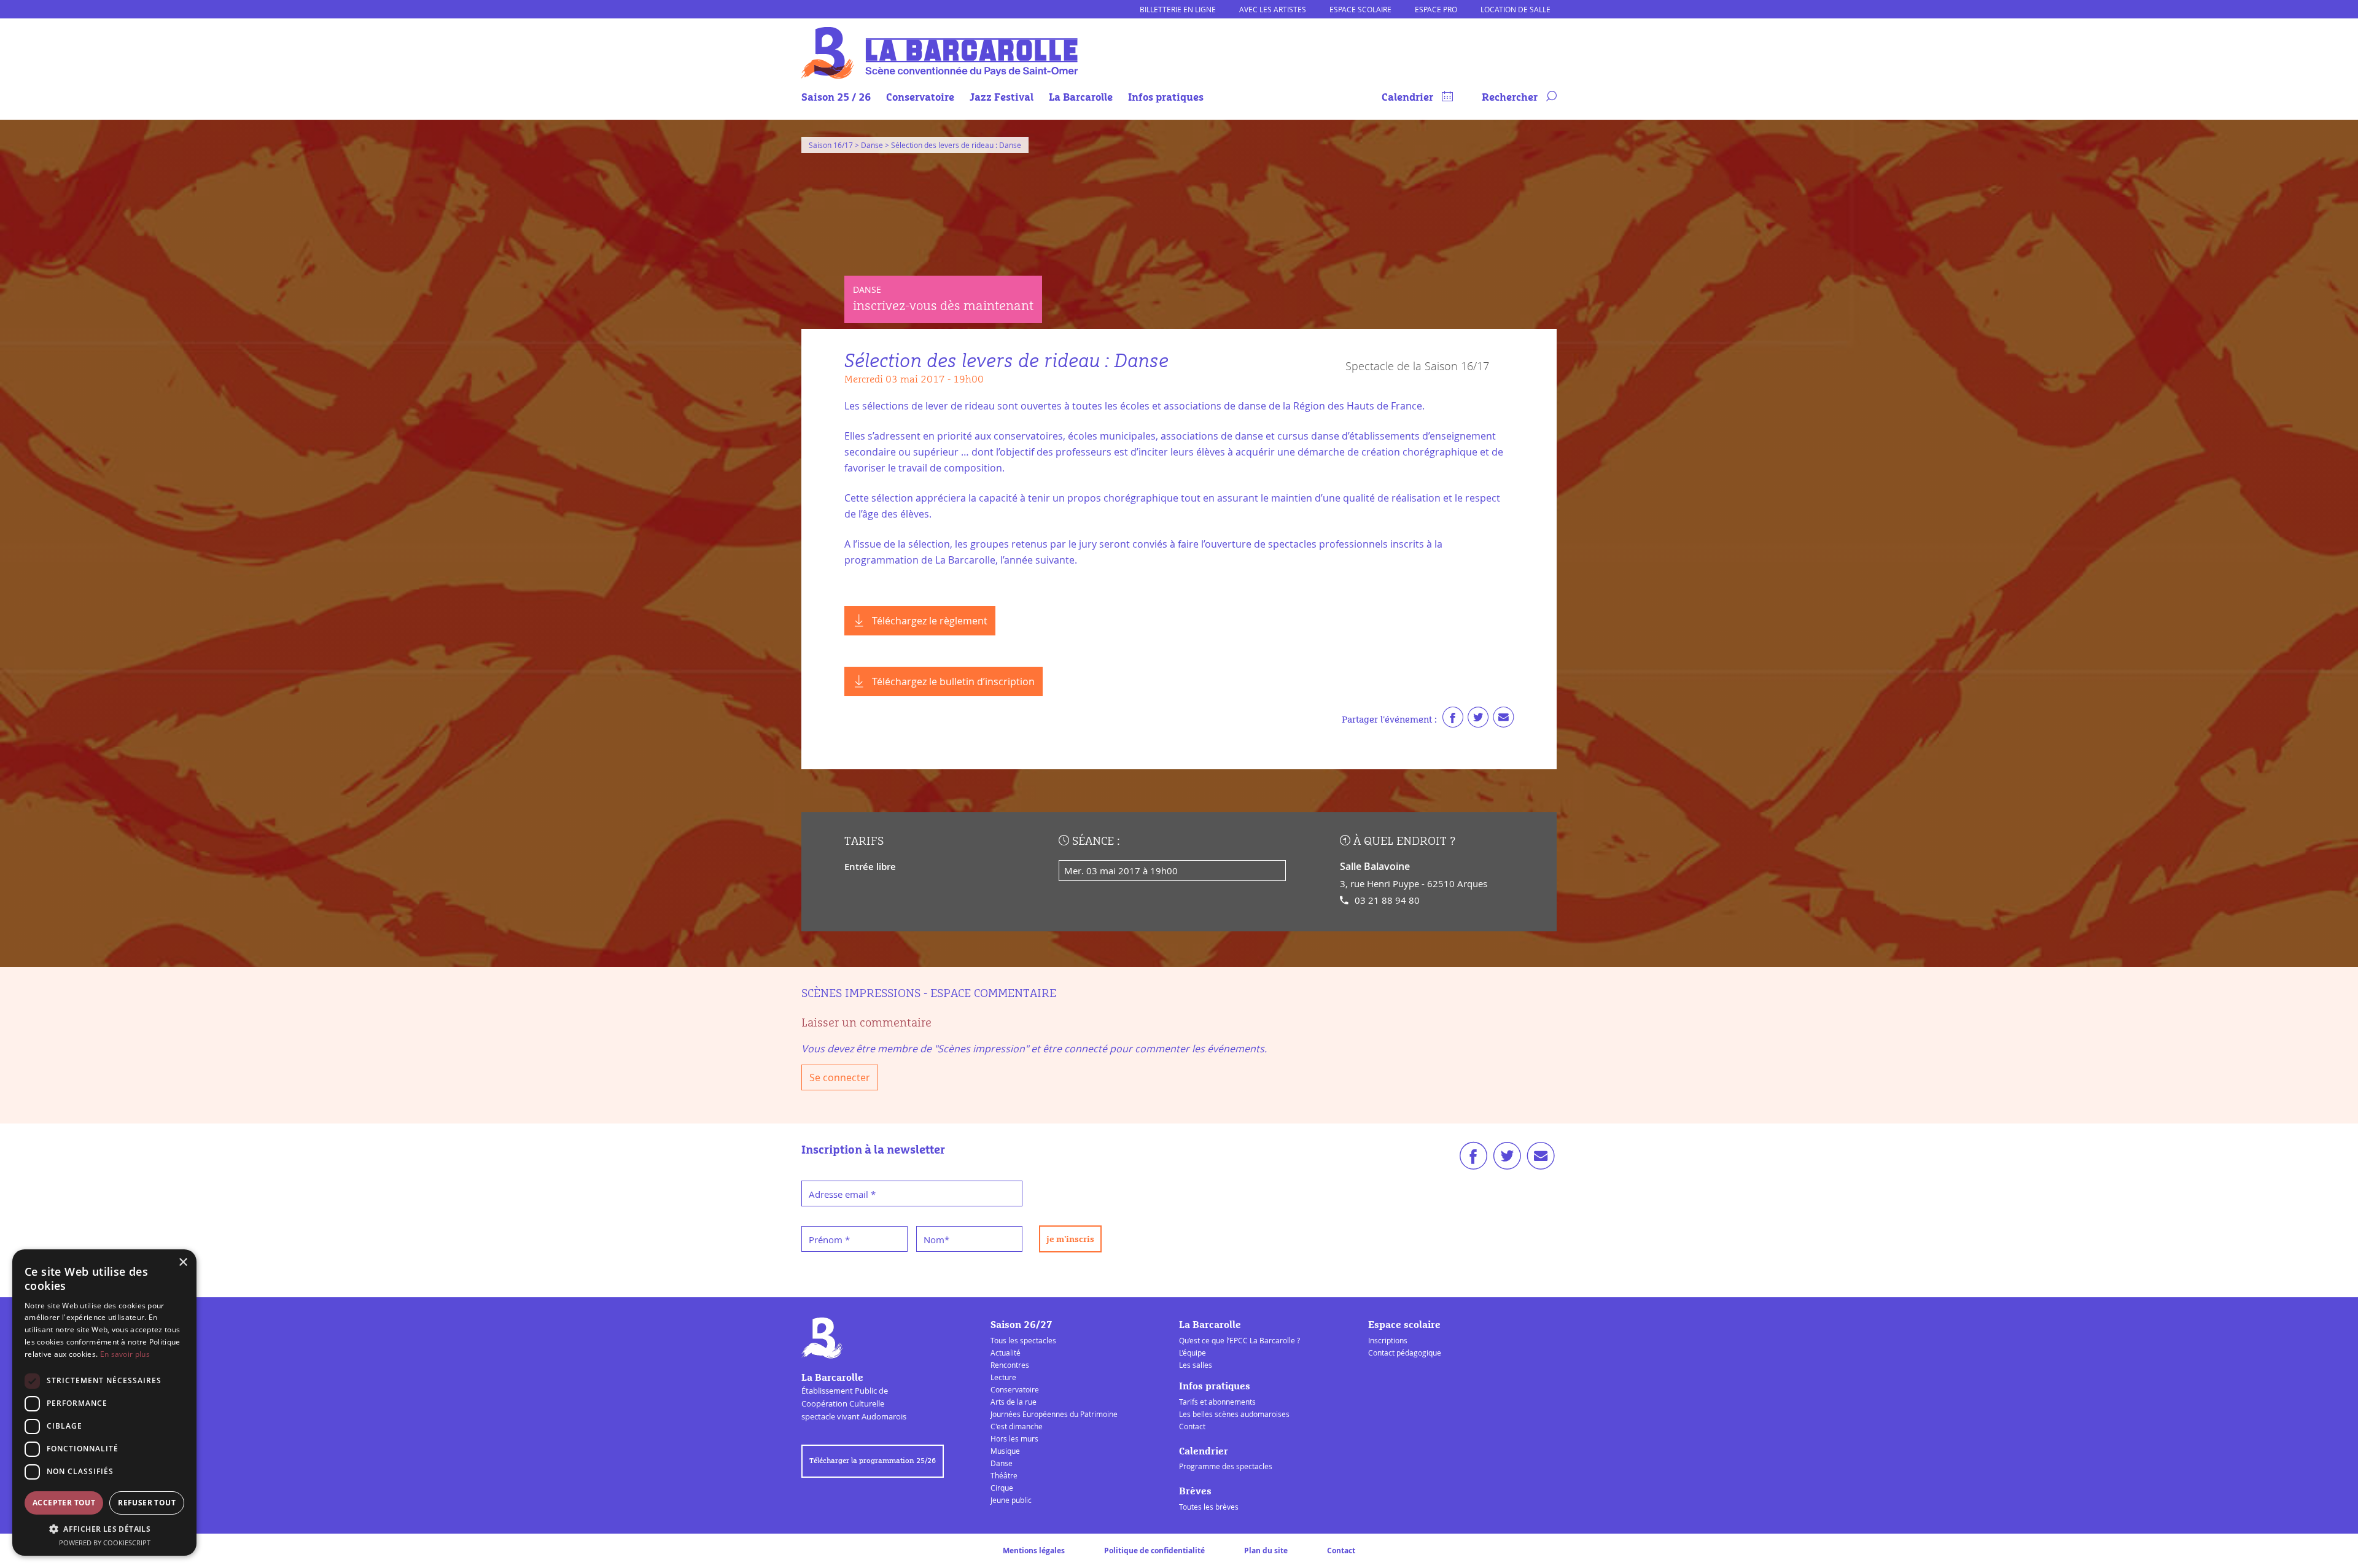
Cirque (1002, 1488)
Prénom (829, 1240)
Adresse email (842, 1194)
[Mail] (1503, 720)
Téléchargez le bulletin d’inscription (953, 681)
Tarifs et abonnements (1217, 1402)
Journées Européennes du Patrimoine (1054, 1414)
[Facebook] (1453, 720)
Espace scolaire (1360, 9)
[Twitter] (1478, 720)
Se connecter (840, 1077)
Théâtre (1004, 1475)
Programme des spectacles (1226, 1466)
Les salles (1196, 1365)
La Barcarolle (1081, 98)
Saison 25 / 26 (836, 98)
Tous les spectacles (1023, 1340)
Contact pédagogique (1405, 1353)
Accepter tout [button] (64, 1503)
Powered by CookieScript (105, 1543)
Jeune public (1011, 1500)
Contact (1192, 1426)
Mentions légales (1034, 1551)
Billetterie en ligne (1178, 9)
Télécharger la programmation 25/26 (873, 1461)
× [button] (183, 1263)
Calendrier (1409, 98)
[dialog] (104, 1403)
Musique (1005, 1451)
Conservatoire (920, 98)
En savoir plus (125, 1354)
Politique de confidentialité (1154, 1551)
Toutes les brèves (1209, 1507)
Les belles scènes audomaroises (1234, 1414)
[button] (104, 1529)
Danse (1002, 1463)
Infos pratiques (1166, 98)
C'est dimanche (1017, 1426)
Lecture (1003, 1377)
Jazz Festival (1002, 98)
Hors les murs (1014, 1438)
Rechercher (1511, 98)
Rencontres (1010, 1365)
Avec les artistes (1273, 9)
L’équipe (1193, 1353)
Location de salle (1516, 9)
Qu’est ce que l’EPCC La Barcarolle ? (1239, 1340)
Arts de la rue (1014, 1402)
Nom (936, 1240)
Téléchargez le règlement (930, 621)
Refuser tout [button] (147, 1503)
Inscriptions (1388, 1340)
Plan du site (1266, 1551)
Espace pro (1436, 9)
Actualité (1006, 1353)
